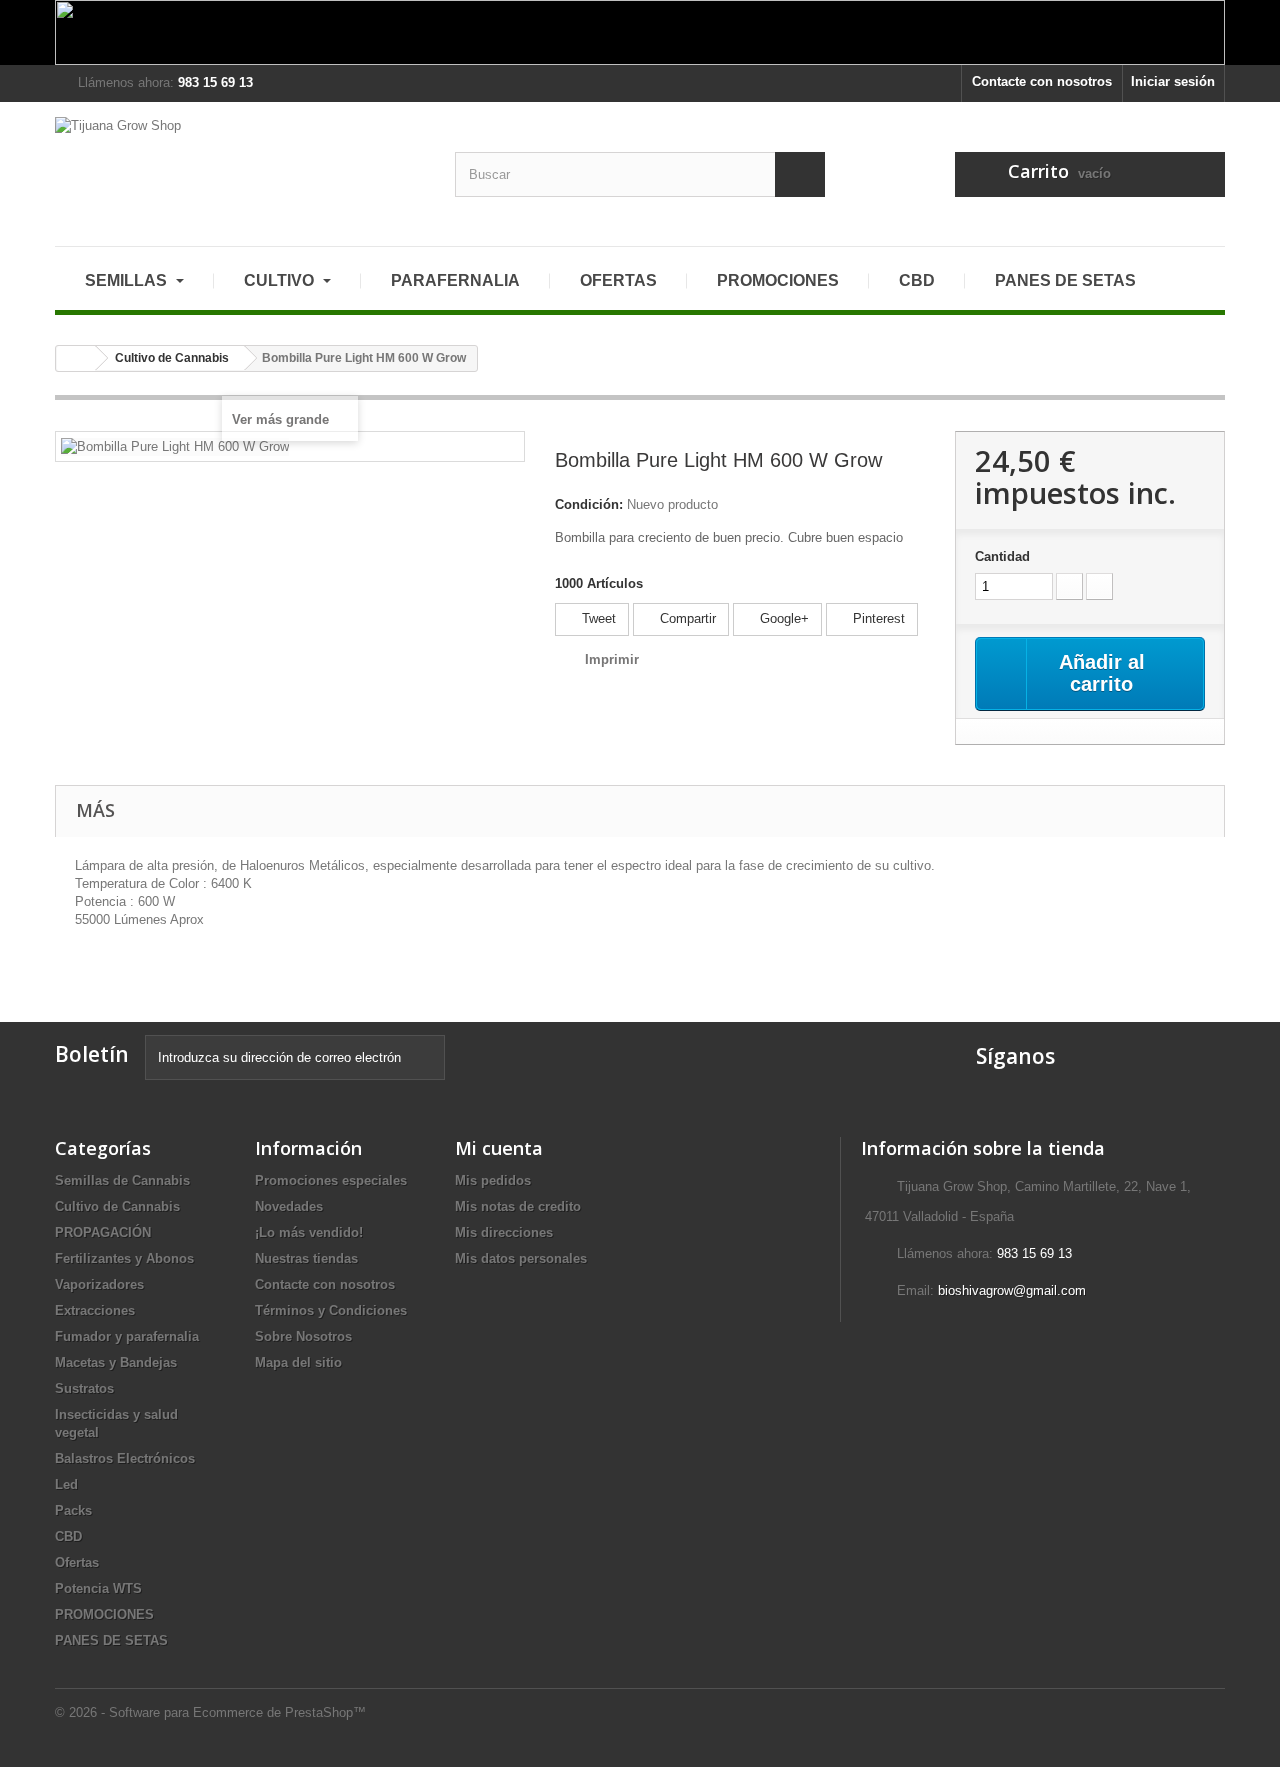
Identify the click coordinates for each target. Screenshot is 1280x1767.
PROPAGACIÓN (103, 1232)
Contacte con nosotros (1042, 81)
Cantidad (1002, 556)
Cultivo (281, 280)
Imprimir (612, 659)
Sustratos (84, 1388)
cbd (917, 280)
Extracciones (95, 1310)
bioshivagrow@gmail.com (1012, 1290)
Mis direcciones (504, 1232)
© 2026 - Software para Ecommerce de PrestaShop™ (210, 1712)
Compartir (686, 618)
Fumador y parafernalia (127, 1336)
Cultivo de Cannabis (117, 1206)
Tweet (597, 618)
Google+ (782, 618)
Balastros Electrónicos (125, 1458)
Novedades (289, 1206)
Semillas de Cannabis (122, 1180)
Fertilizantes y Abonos (124, 1258)
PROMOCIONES (104, 1614)
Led (66, 1484)
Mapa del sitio (298, 1362)
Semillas (128, 280)
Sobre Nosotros (303, 1336)
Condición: (589, 504)
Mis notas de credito (518, 1206)
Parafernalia (455, 280)
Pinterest (877, 618)
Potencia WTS (98, 1588)
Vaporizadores (99, 1284)
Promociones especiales (331, 1180)
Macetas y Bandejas (116, 1362)
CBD (68, 1536)
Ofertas (618, 280)
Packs (73, 1510)
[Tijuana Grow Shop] (240, 166)
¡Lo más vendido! (309, 1232)
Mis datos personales (521, 1258)
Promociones (778, 280)
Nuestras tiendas (306, 1258)
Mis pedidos (493, 1180)
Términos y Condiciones (331, 1310)
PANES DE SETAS (1065, 280)
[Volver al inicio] (76, 358)
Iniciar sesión (1173, 81)
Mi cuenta (499, 1148)
